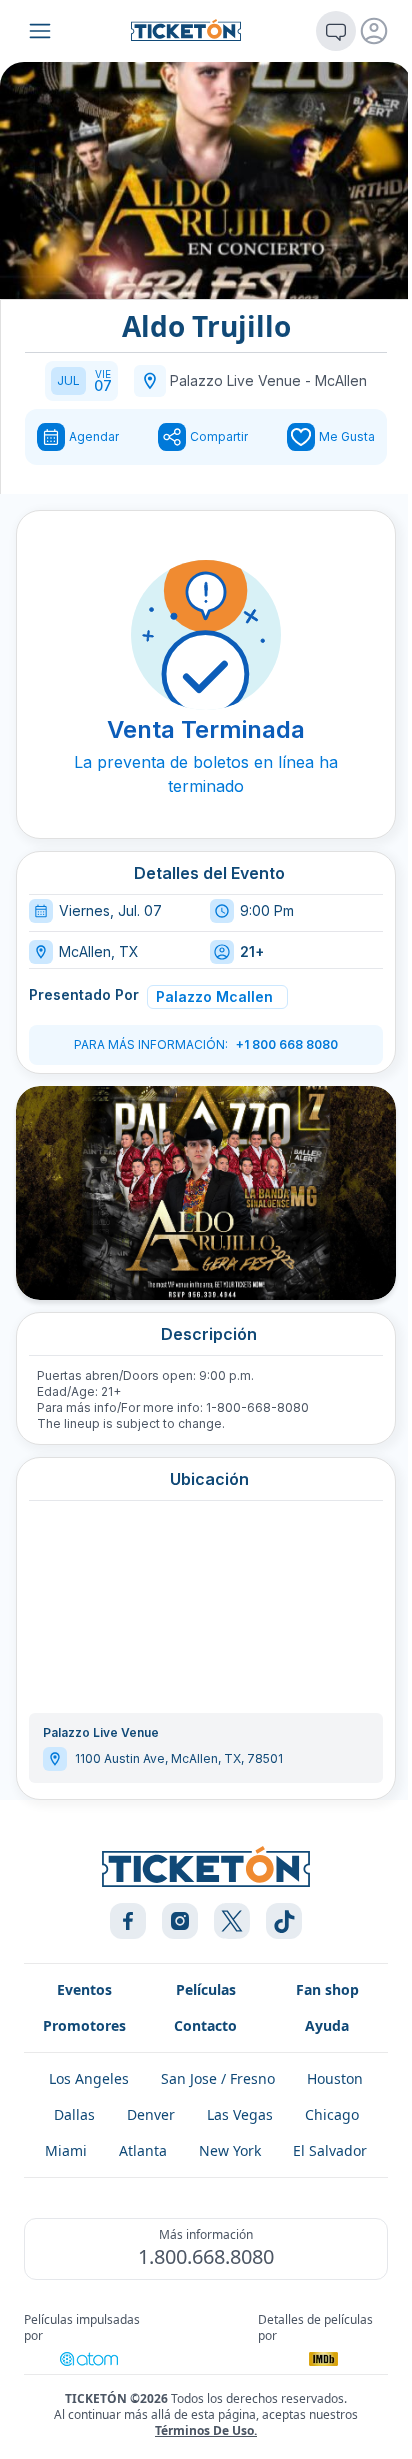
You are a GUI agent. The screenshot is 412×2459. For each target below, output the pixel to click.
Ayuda (327, 2025)
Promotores (84, 2025)
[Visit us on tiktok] (284, 1921)
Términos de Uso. (206, 2430)
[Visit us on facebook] (128, 1921)
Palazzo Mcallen (214, 996)
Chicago (332, 2114)
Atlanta (143, 2150)
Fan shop (327, 1989)
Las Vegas (240, 2114)
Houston (335, 2078)
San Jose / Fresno (218, 2078)
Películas (206, 1989)
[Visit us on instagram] (180, 1921)
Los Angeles (89, 2078)
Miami (66, 2150)
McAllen (341, 380)
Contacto (205, 2025)
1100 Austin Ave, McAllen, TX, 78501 (179, 1758)
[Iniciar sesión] (374, 31)
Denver (151, 2114)
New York (230, 2150)
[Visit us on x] (232, 1921)
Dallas (74, 2114)
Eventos (84, 1989)
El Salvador (330, 2150)
